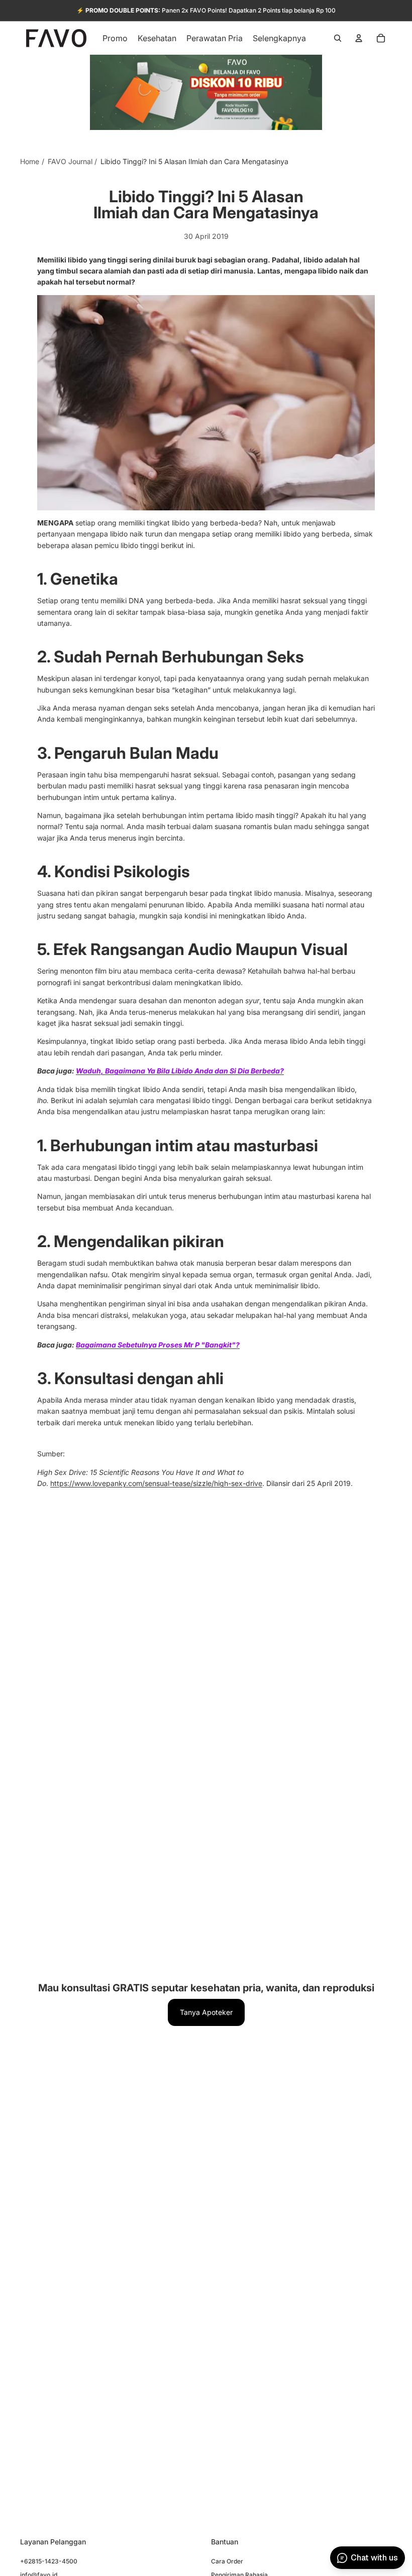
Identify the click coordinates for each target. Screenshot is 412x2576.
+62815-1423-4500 (49, 2561)
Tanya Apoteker (206, 2012)
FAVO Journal (70, 161)
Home (30, 161)
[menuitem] (279, 38)
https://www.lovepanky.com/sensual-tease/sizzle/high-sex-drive (156, 1483)
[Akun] (359, 38)
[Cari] (338, 38)
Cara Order (227, 2561)
